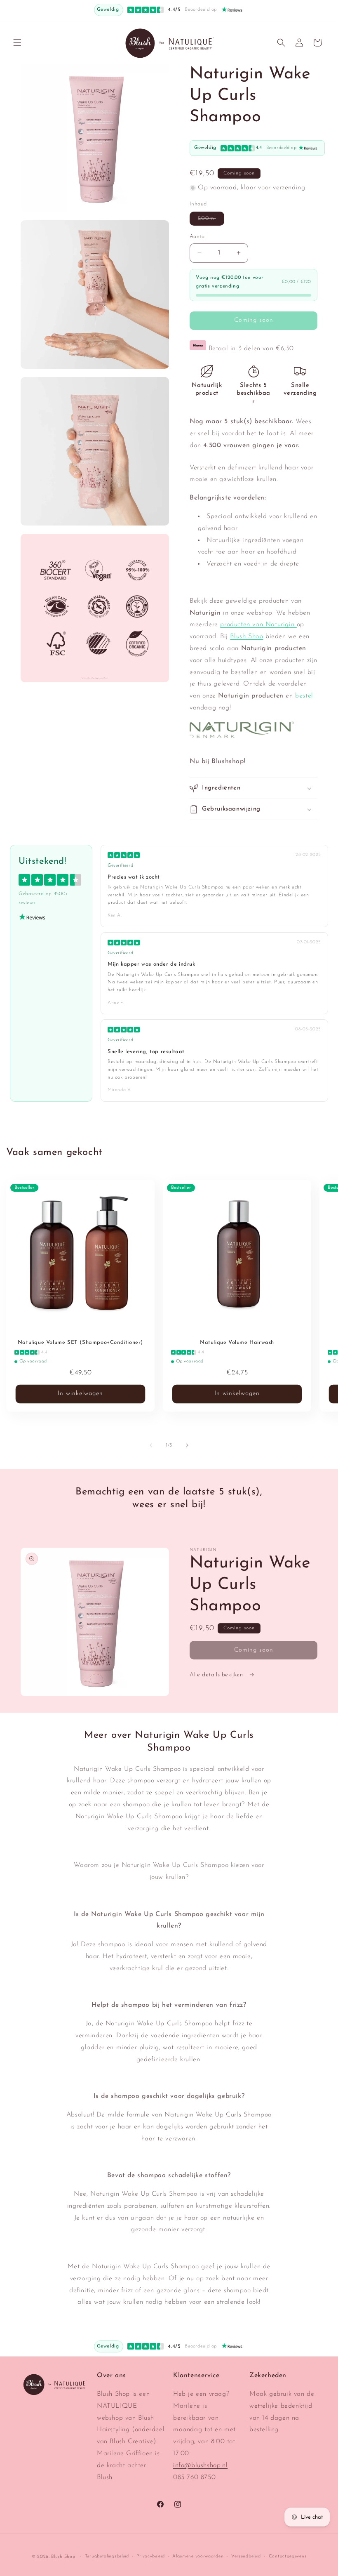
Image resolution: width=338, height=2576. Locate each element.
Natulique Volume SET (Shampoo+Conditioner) (80, 1342)
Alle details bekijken (217, 1675)
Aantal (198, 237)
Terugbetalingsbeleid (107, 2556)
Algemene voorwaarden (198, 2556)
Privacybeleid (150, 2556)
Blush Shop (246, 636)
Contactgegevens (288, 2556)
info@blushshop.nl (200, 2465)
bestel (304, 696)
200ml (211, 220)
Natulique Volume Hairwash (237, 1342)
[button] (17, 42)
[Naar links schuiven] (151, 1445)
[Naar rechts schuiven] (187, 1445)
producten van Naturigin (258, 625)
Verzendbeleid (246, 2556)
